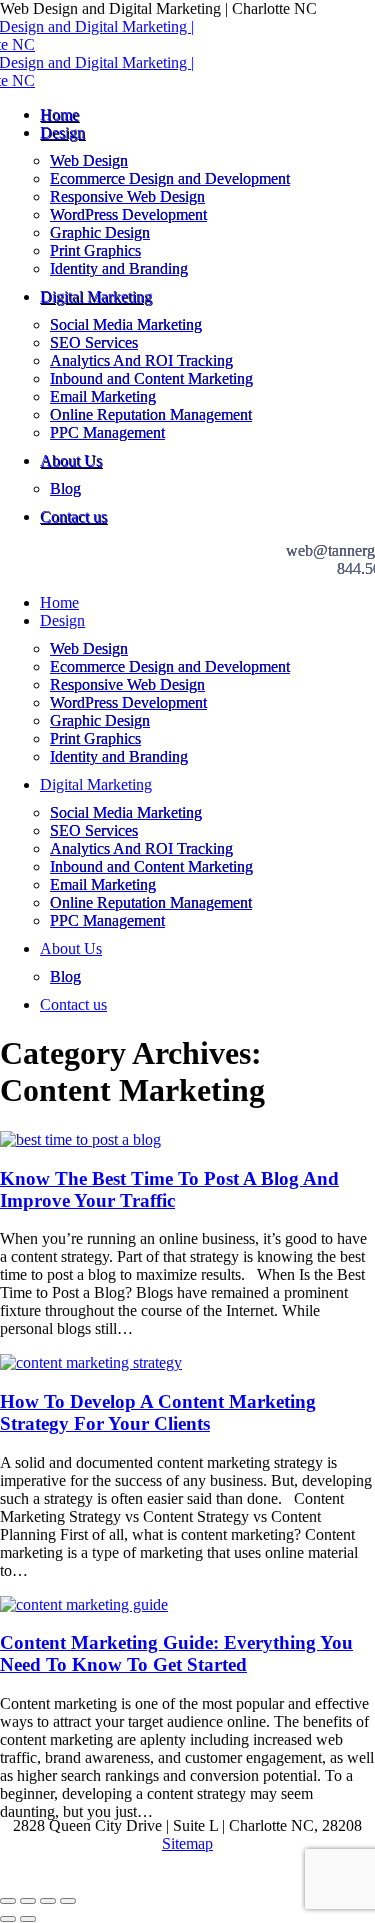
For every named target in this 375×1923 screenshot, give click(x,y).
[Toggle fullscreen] (48, 1901)
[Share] (28, 1901)
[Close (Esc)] (8, 1901)
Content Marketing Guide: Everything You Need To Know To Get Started (176, 1653)
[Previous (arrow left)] (8, 1919)
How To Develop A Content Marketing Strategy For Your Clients (158, 1412)
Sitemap (187, 1843)
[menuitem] (59, 114)
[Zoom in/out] (68, 1901)
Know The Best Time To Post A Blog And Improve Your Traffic (169, 1189)
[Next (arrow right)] (28, 1919)
